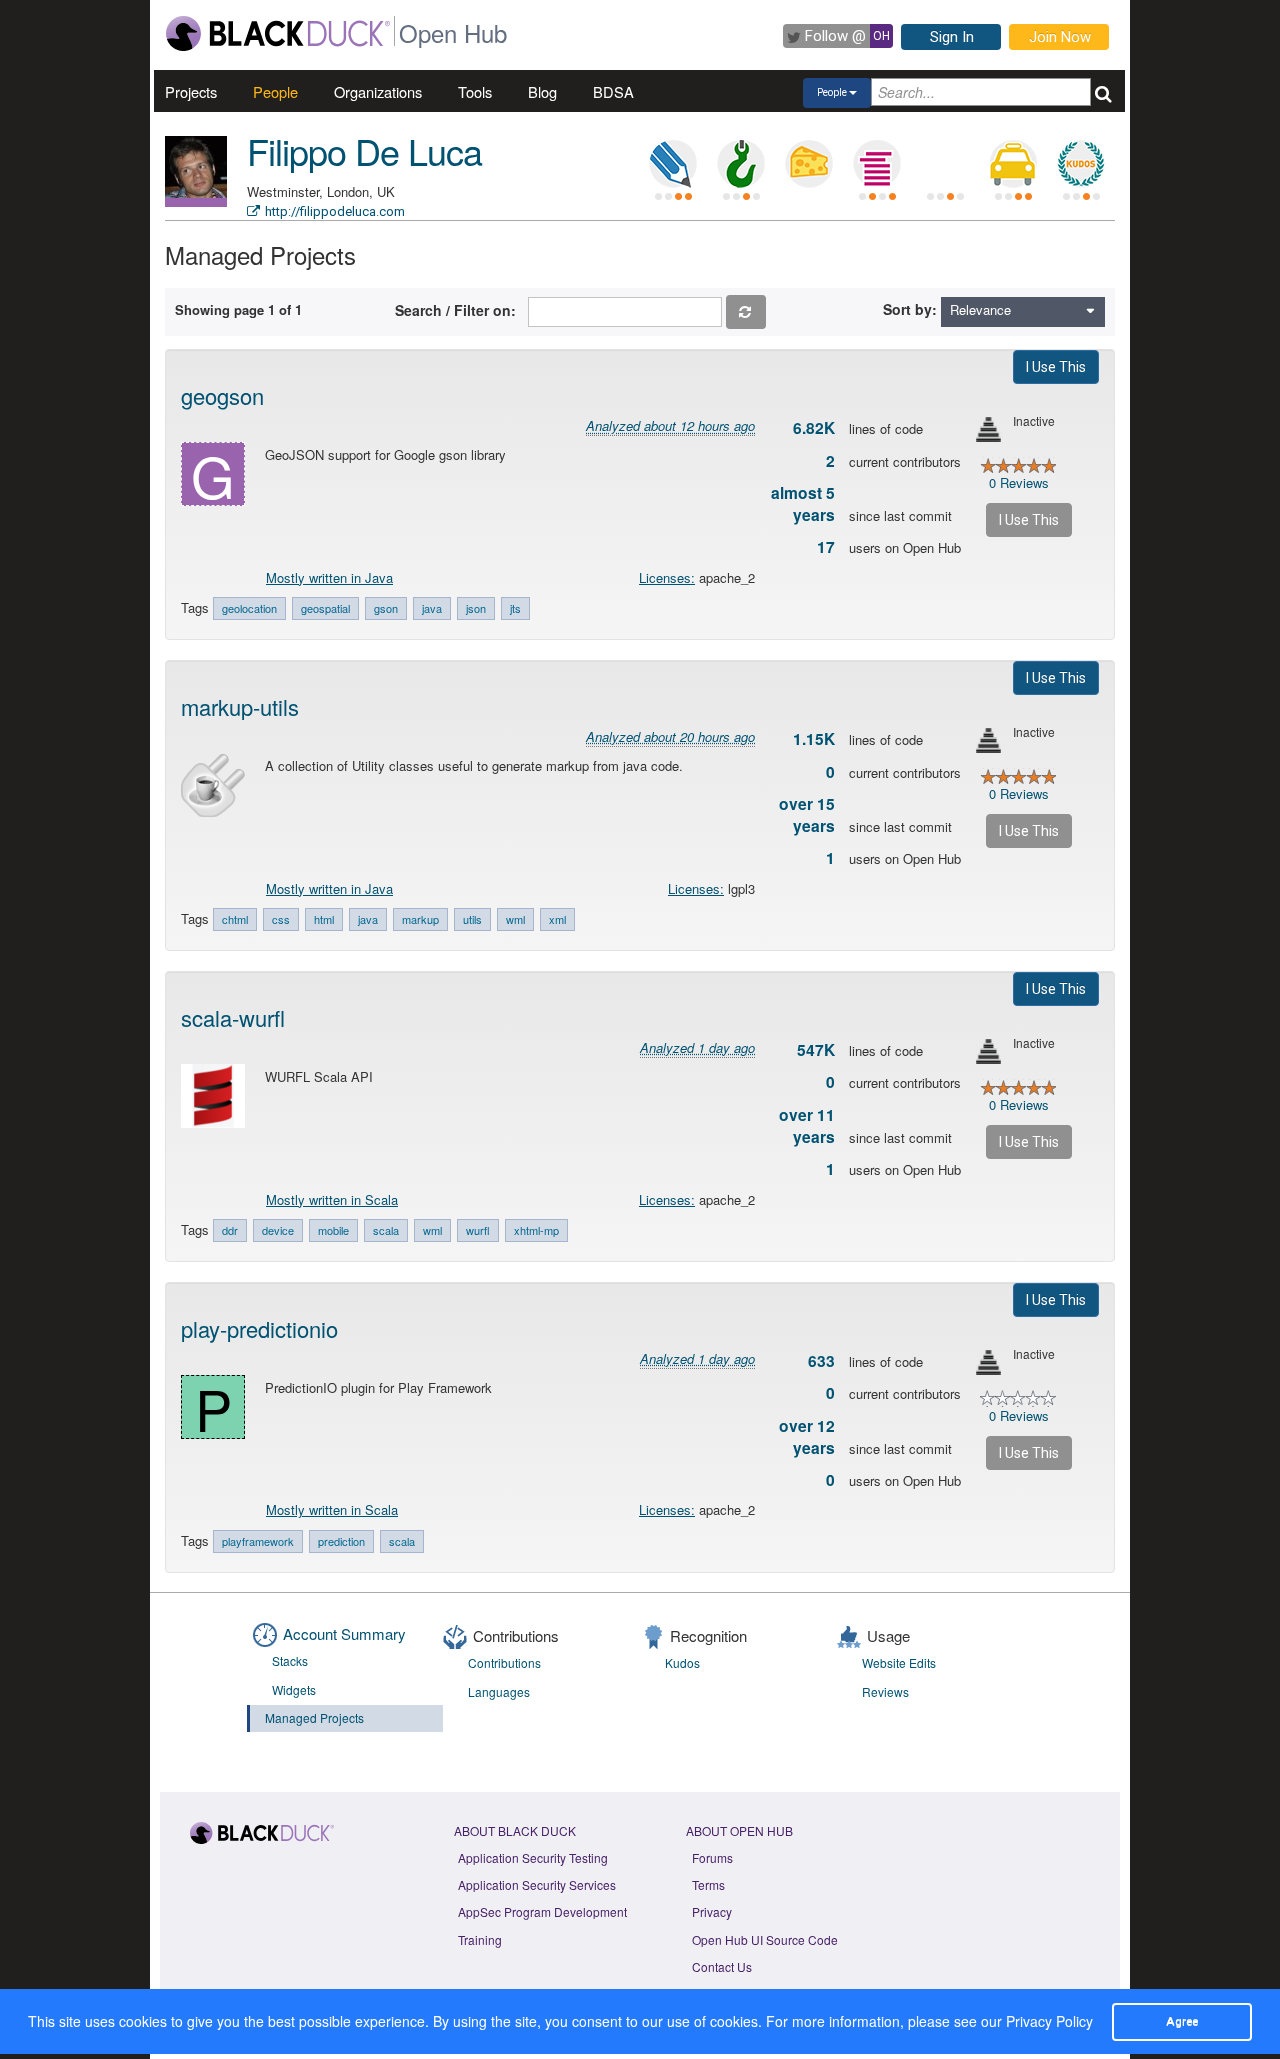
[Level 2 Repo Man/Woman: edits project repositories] (741, 164)
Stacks (290, 1660)
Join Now (1060, 37)
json (476, 608)
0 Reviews (1019, 482)
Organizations (378, 91)
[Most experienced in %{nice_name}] (196, 202)
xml (557, 919)
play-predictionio (259, 1328)
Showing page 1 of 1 (238, 309)
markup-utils (240, 706)
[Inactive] (988, 429)
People (275, 91)
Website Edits (899, 1662)
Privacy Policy (1049, 2021)
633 (821, 1361)
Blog (542, 91)
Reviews (885, 1691)
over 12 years (807, 1437)
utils (472, 919)
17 (826, 547)
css (281, 919)
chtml (235, 919)
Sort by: (910, 309)
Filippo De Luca (364, 150)
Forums (712, 1857)
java (432, 608)
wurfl (478, 1230)
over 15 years (807, 815)
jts (515, 608)
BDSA (613, 91)
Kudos (682, 1662)
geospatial (325, 608)
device (278, 1230)
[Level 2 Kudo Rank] (1081, 164)
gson (386, 608)
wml (515, 919)
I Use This (1056, 367)
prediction (341, 1541)
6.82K (814, 428)
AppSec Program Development (542, 1911)
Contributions (504, 1662)
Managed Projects (314, 1717)
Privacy (712, 1911)
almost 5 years (803, 504)
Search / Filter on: (459, 310)
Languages (499, 1691)
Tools (475, 91)
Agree (1182, 2021)
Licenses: (667, 577)
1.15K (814, 739)
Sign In (952, 37)
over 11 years (807, 1126)
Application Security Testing (533, 1857)
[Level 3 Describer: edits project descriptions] (673, 164)
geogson (222, 395)
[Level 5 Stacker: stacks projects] (877, 164)
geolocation (249, 608)
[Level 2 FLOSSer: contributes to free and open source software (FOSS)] (945, 164)
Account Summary (344, 1633)
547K (816, 1050)
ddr (230, 1230)
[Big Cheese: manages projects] (809, 164)
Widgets (294, 1689)
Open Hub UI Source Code (765, 1939)
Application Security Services (537, 1884)
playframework (258, 1541)
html (324, 919)
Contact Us (722, 1966)
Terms (708, 1884)
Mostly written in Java (329, 577)
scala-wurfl (233, 1017)
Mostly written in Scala (332, 1199)
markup (420, 919)
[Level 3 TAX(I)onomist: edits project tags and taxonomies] (1013, 164)
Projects (191, 91)
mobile (333, 1230)
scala (386, 1230)
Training (480, 1939)
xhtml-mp (536, 1230)
